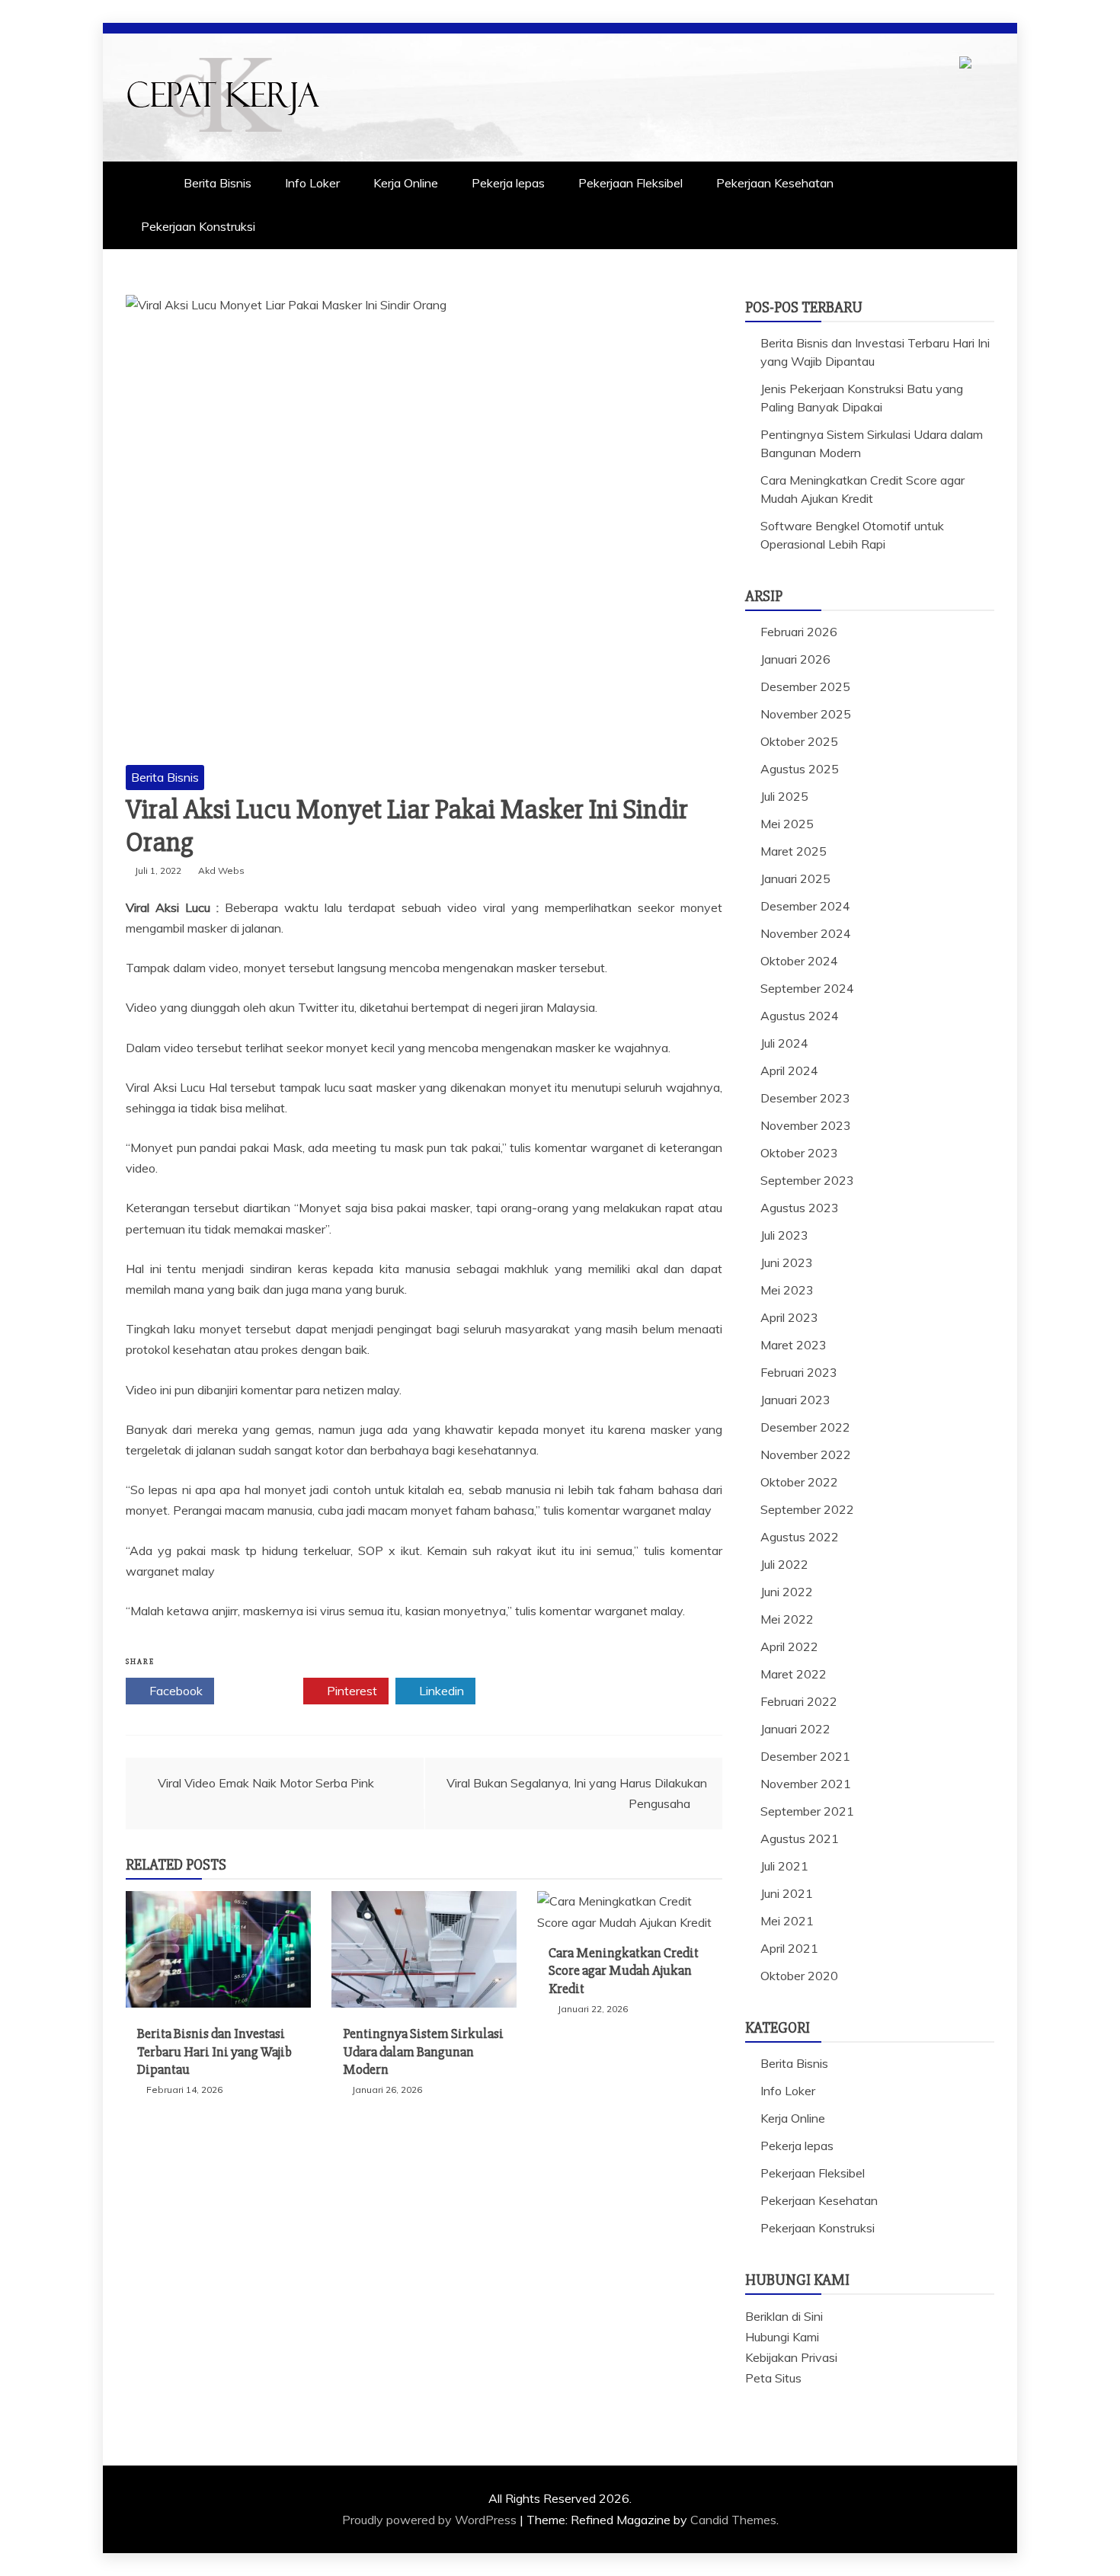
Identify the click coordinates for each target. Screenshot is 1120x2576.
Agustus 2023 (800, 1208)
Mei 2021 (787, 1921)
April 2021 (789, 1948)
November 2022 (806, 1454)
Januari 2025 (795, 878)
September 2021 (807, 1811)
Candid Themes (733, 2520)
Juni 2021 (787, 1893)
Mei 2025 (787, 824)
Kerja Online (406, 183)
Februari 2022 (799, 1701)
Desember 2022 (805, 1427)
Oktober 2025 (799, 741)
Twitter (263, 1691)
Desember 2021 (805, 1756)
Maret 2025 (794, 851)
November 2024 (806, 933)
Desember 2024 (805, 906)
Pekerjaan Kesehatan (775, 183)
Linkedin (440, 1691)
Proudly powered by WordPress (431, 2520)
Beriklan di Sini (784, 2316)
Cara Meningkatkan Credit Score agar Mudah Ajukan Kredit (624, 1971)
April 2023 (789, 1317)
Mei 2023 (787, 1290)
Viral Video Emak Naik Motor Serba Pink (266, 1783)
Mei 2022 (787, 1619)
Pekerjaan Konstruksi (198, 226)
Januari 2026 (795, 659)
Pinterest (350, 1691)
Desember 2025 (805, 686)
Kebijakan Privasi (791, 2357)
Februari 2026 (799, 632)
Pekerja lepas (508, 183)
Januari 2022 (795, 1729)
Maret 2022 (794, 1674)
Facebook (174, 1691)
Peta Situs (773, 2378)
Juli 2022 (784, 1564)
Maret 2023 (794, 1345)
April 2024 (789, 1070)
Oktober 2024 (799, 961)
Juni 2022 (787, 1592)
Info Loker (312, 183)
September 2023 (807, 1180)
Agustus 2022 (800, 1537)
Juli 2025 (784, 796)
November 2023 (806, 1125)
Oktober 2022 (799, 1482)
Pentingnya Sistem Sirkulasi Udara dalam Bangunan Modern (423, 2051)
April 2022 (789, 1646)
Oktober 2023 (799, 1153)
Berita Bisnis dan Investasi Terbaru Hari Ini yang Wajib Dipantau (214, 2051)
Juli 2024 (784, 1043)
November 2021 (806, 1784)
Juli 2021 (784, 1866)
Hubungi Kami (782, 2337)
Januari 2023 (795, 1400)
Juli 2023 (784, 1235)
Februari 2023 (799, 1372)
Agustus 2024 (800, 1016)
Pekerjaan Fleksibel (630, 183)
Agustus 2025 (800, 769)
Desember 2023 (805, 1098)
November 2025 (806, 714)
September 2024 (807, 988)
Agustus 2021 (800, 1838)
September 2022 (807, 1509)
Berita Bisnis (218, 183)
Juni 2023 (787, 1262)
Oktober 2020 (799, 1976)
